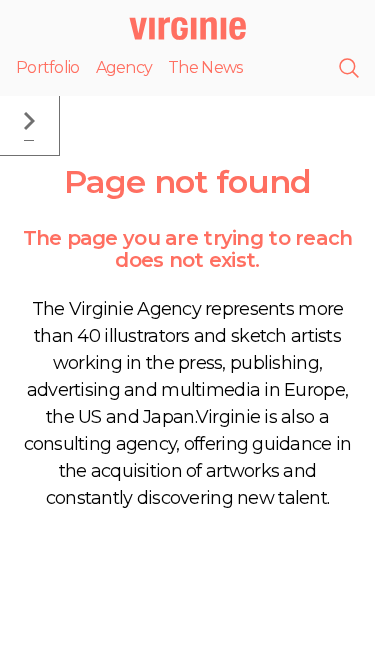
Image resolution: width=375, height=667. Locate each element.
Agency (124, 67)
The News (205, 67)
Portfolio (48, 67)
